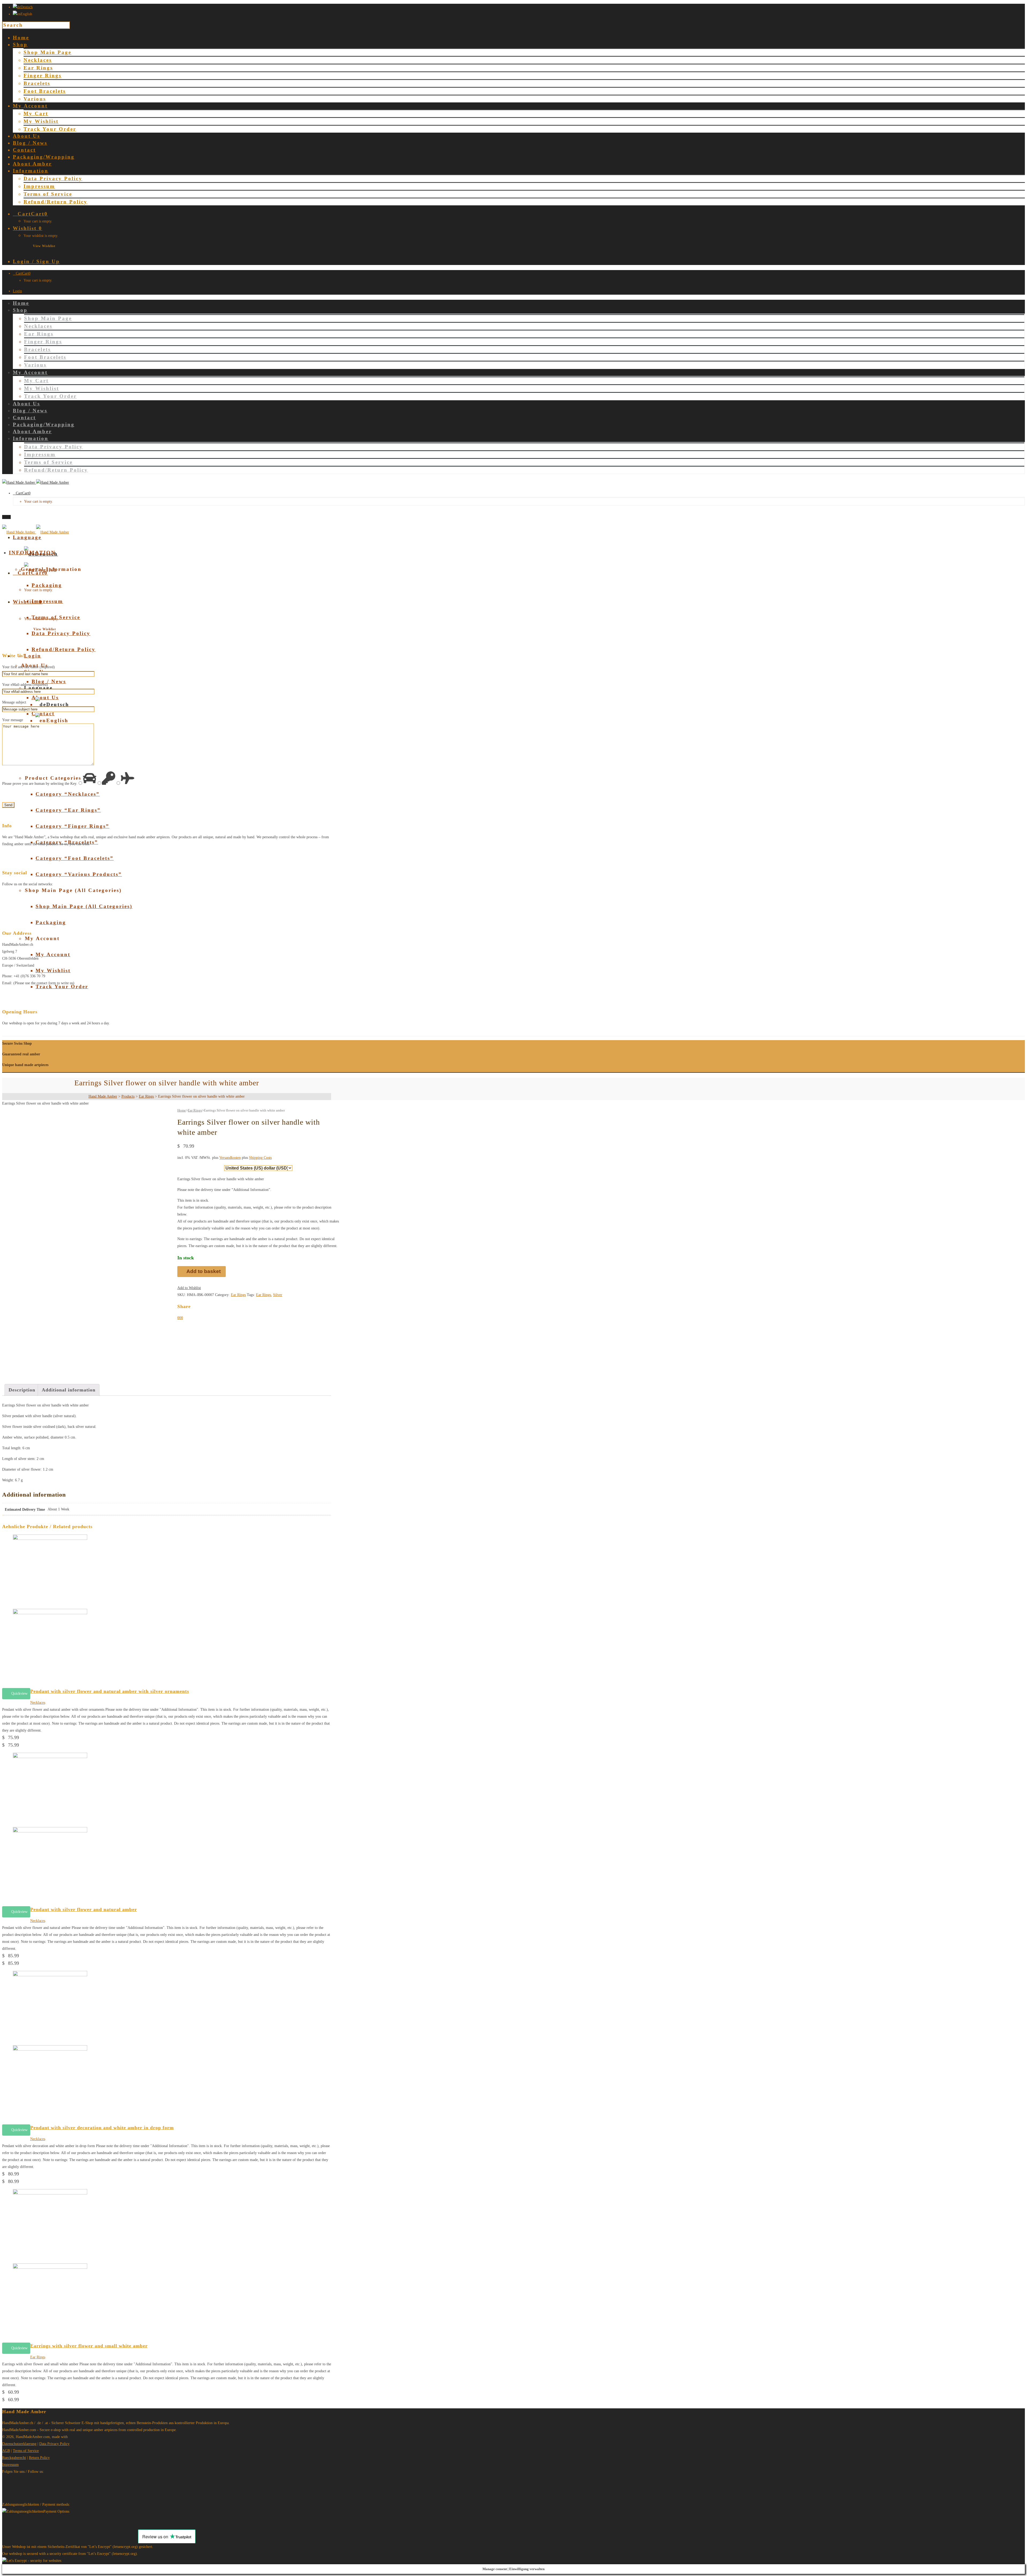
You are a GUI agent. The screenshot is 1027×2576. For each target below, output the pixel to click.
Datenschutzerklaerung (19, 2444)
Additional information (69, 1390)
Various (35, 99)
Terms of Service (48, 194)
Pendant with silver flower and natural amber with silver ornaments (110, 1691)
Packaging (51, 922)
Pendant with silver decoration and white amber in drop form (102, 2128)
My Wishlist (41, 121)
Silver (278, 1295)
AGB (6, 2451)
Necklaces (38, 60)
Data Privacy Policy (53, 178)
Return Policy (39, 2458)
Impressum (39, 186)
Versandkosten (230, 1158)
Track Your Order (50, 129)
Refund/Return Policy (55, 202)
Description (22, 1390)
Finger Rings (43, 76)
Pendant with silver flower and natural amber (84, 1909)
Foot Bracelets (45, 91)
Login (17, 291)
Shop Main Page (47, 52)
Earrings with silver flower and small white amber (89, 2346)
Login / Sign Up (36, 261)
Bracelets (37, 83)
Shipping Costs (260, 1158)
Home (182, 1110)
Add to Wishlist (189, 1288)
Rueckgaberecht (14, 2458)
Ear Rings (38, 68)
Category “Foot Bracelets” (75, 858)
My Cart (36, 114)
